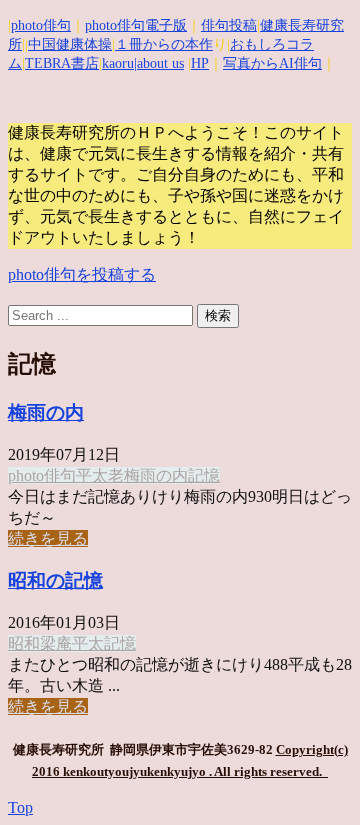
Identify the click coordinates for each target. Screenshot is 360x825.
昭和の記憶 (55, 580)
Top (20, 807)
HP (200, 63)
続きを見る (48, 538)
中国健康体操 (70, 44)
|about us (159, 63)
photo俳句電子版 (136, 25)
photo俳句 (41, 25)
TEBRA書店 (62, 63)
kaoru (118, 63)
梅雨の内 (46, 412)
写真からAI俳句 (272, 63)
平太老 (100, 475)
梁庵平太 (72, 643)
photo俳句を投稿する (82, 274)
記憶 (204, 475)
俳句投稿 (229, 25)
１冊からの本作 (164, 44)
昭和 (24, 643)
